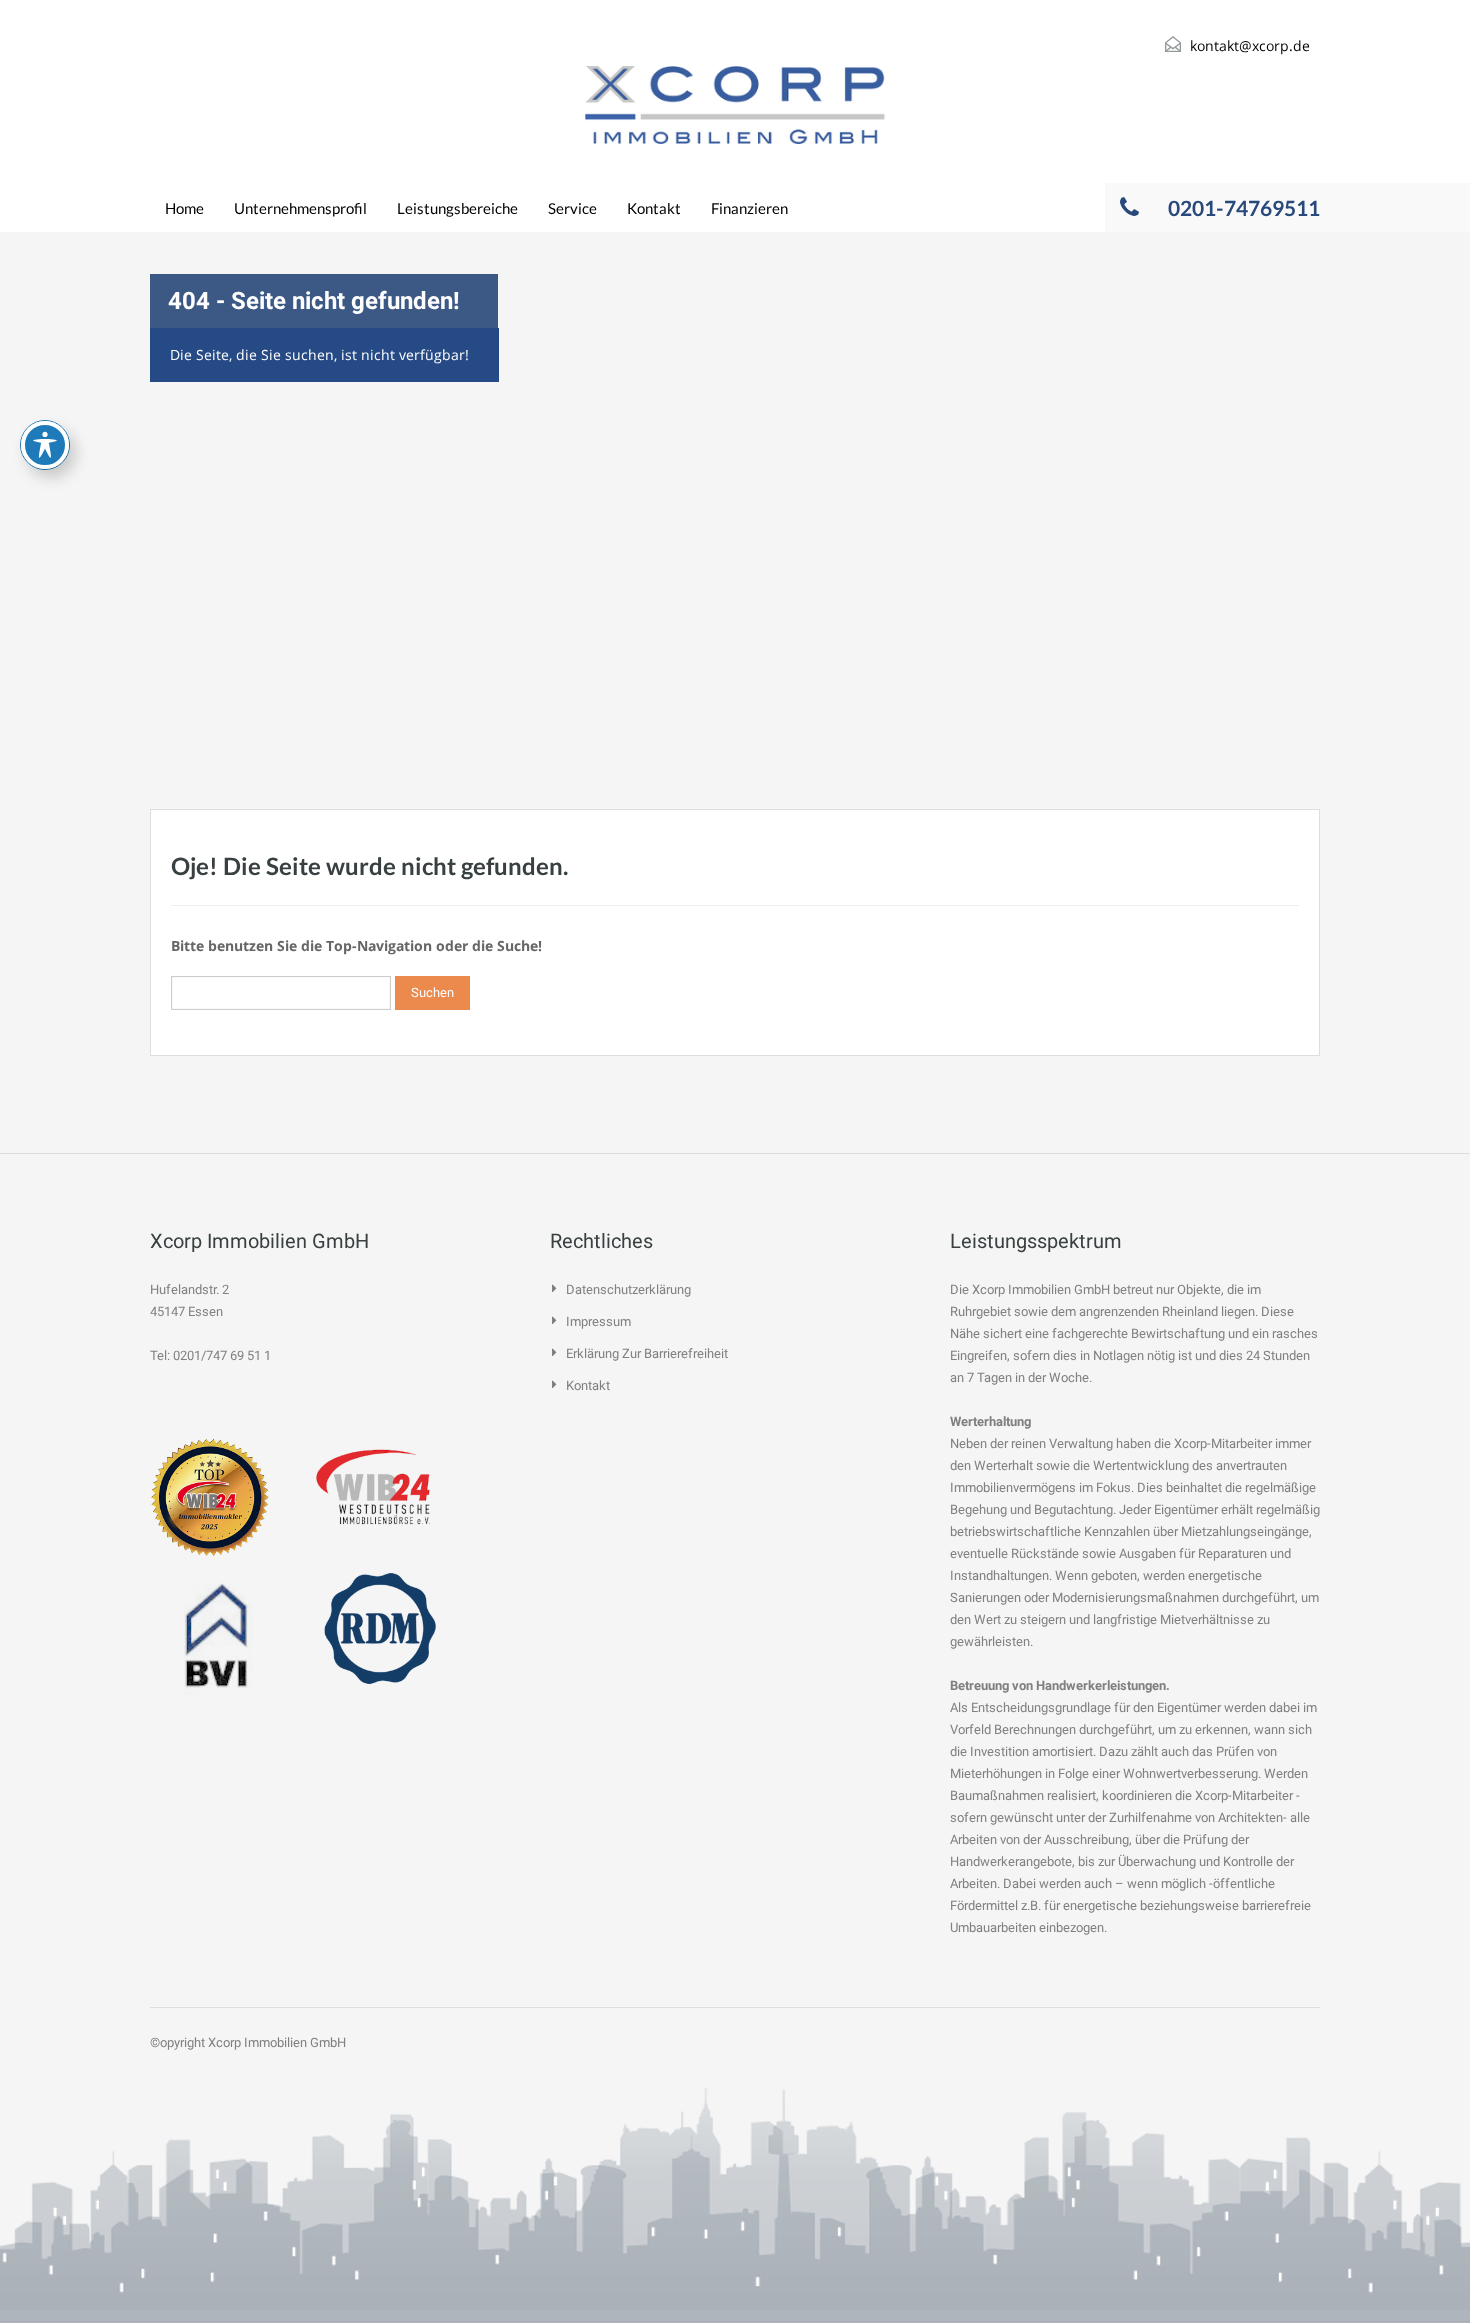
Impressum (598, 1321)
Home (184, 208)
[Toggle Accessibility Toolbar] (45, 445)
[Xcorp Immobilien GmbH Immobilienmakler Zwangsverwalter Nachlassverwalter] (735, 105)
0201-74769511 (1244, 207)
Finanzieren (749, 208)
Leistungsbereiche (457, 208)
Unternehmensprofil (300, 208)
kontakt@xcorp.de (1250, 45)
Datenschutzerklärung (628, 1289)
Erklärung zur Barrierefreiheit (647, 1353)
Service (572, 208)
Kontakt (654, 208)
